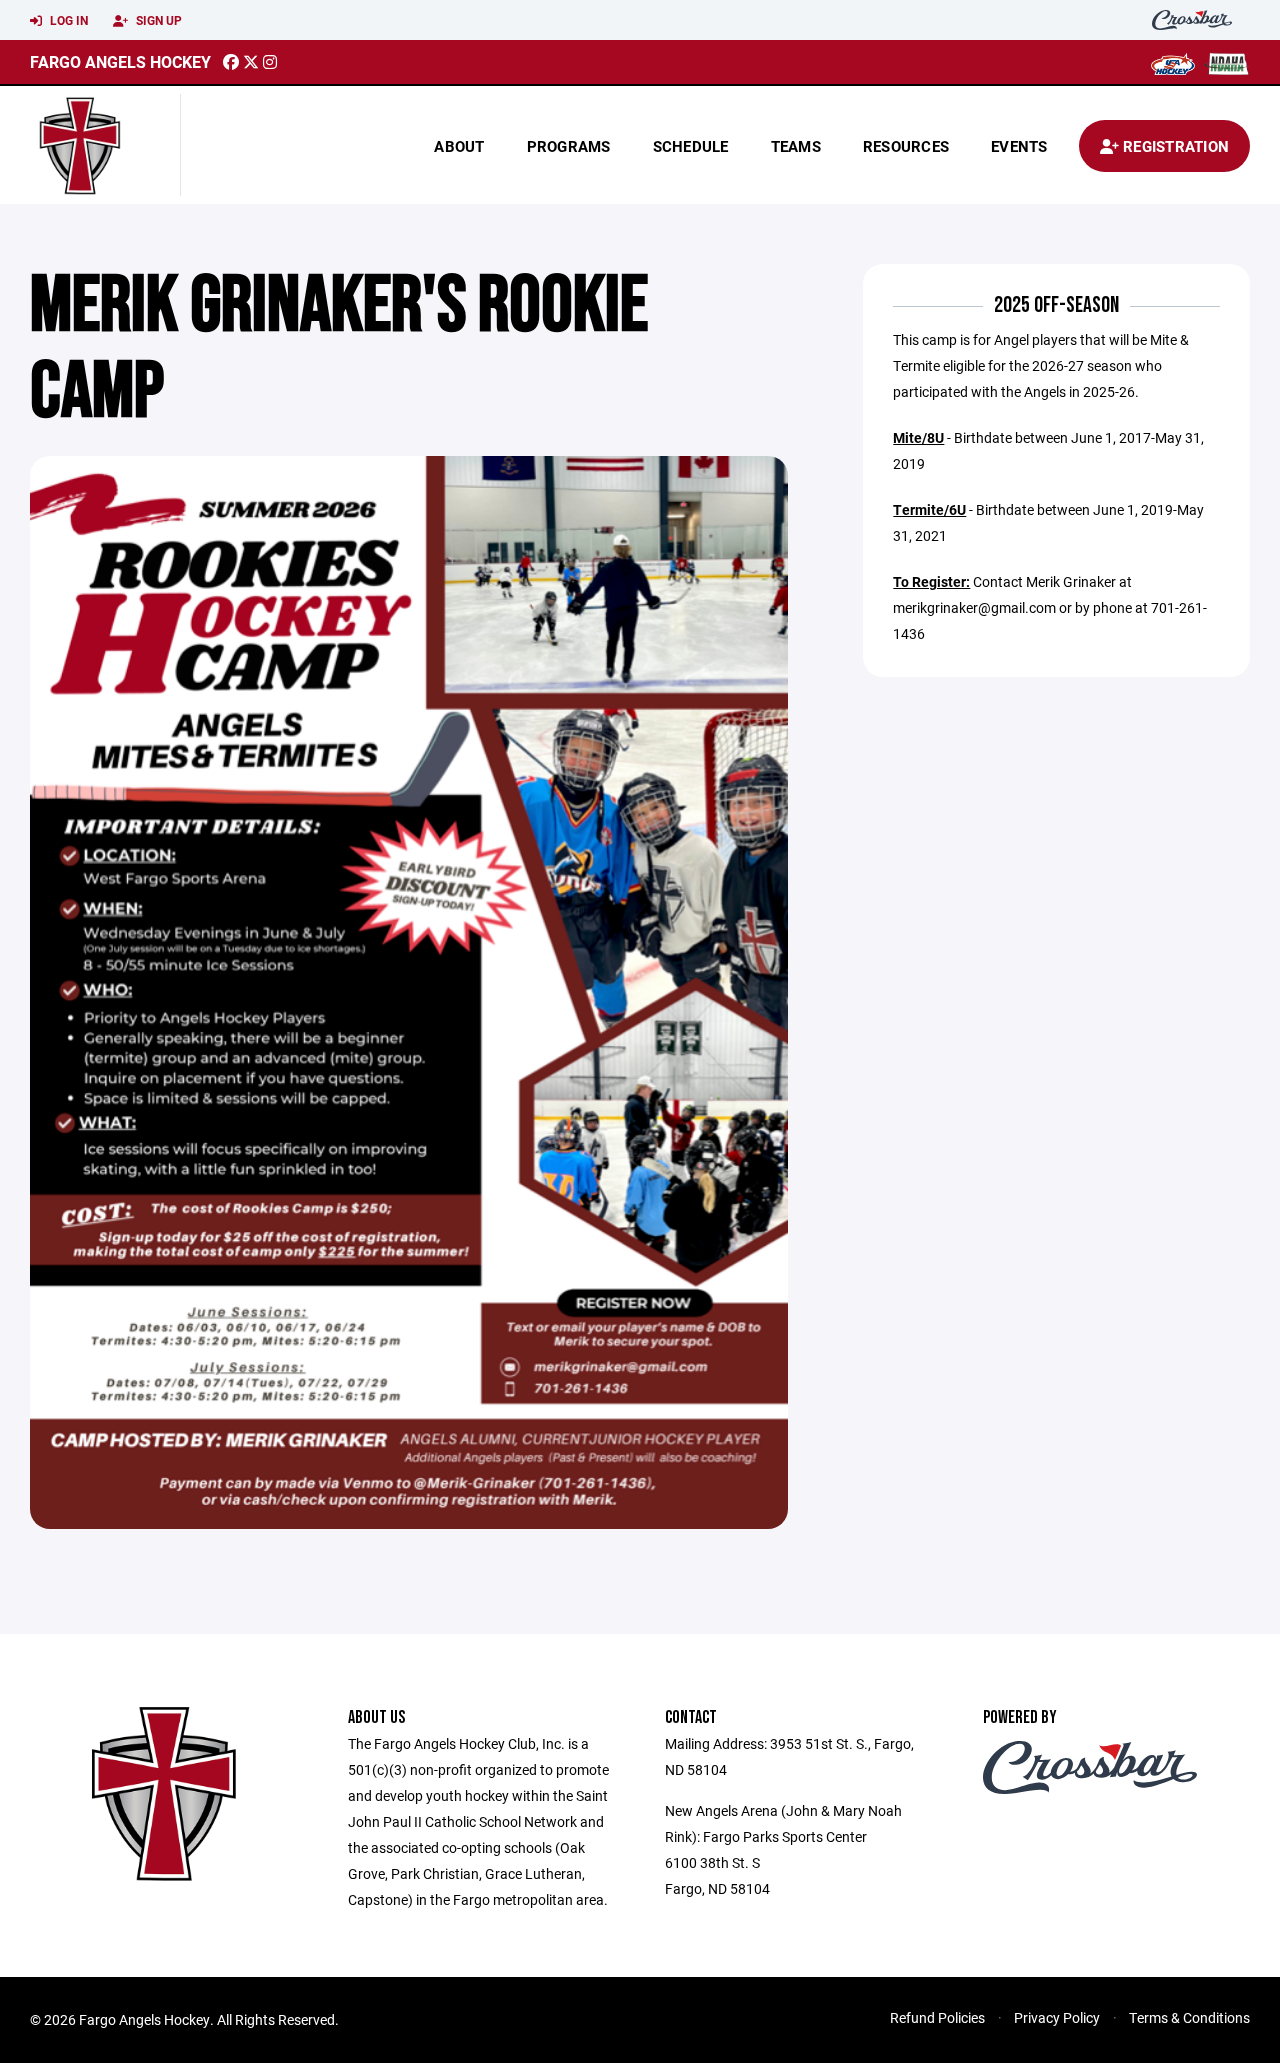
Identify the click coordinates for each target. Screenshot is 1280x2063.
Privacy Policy (1057, 2017)
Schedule (691, 146)
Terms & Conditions (1189, 2017)
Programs (569, 146)
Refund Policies (937, 2017)
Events (1019, 146)
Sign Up (157, 20)
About (459, 146)
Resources (906, 146)
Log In (67, 20)
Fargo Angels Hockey (120, 61)
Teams (796, 146)
